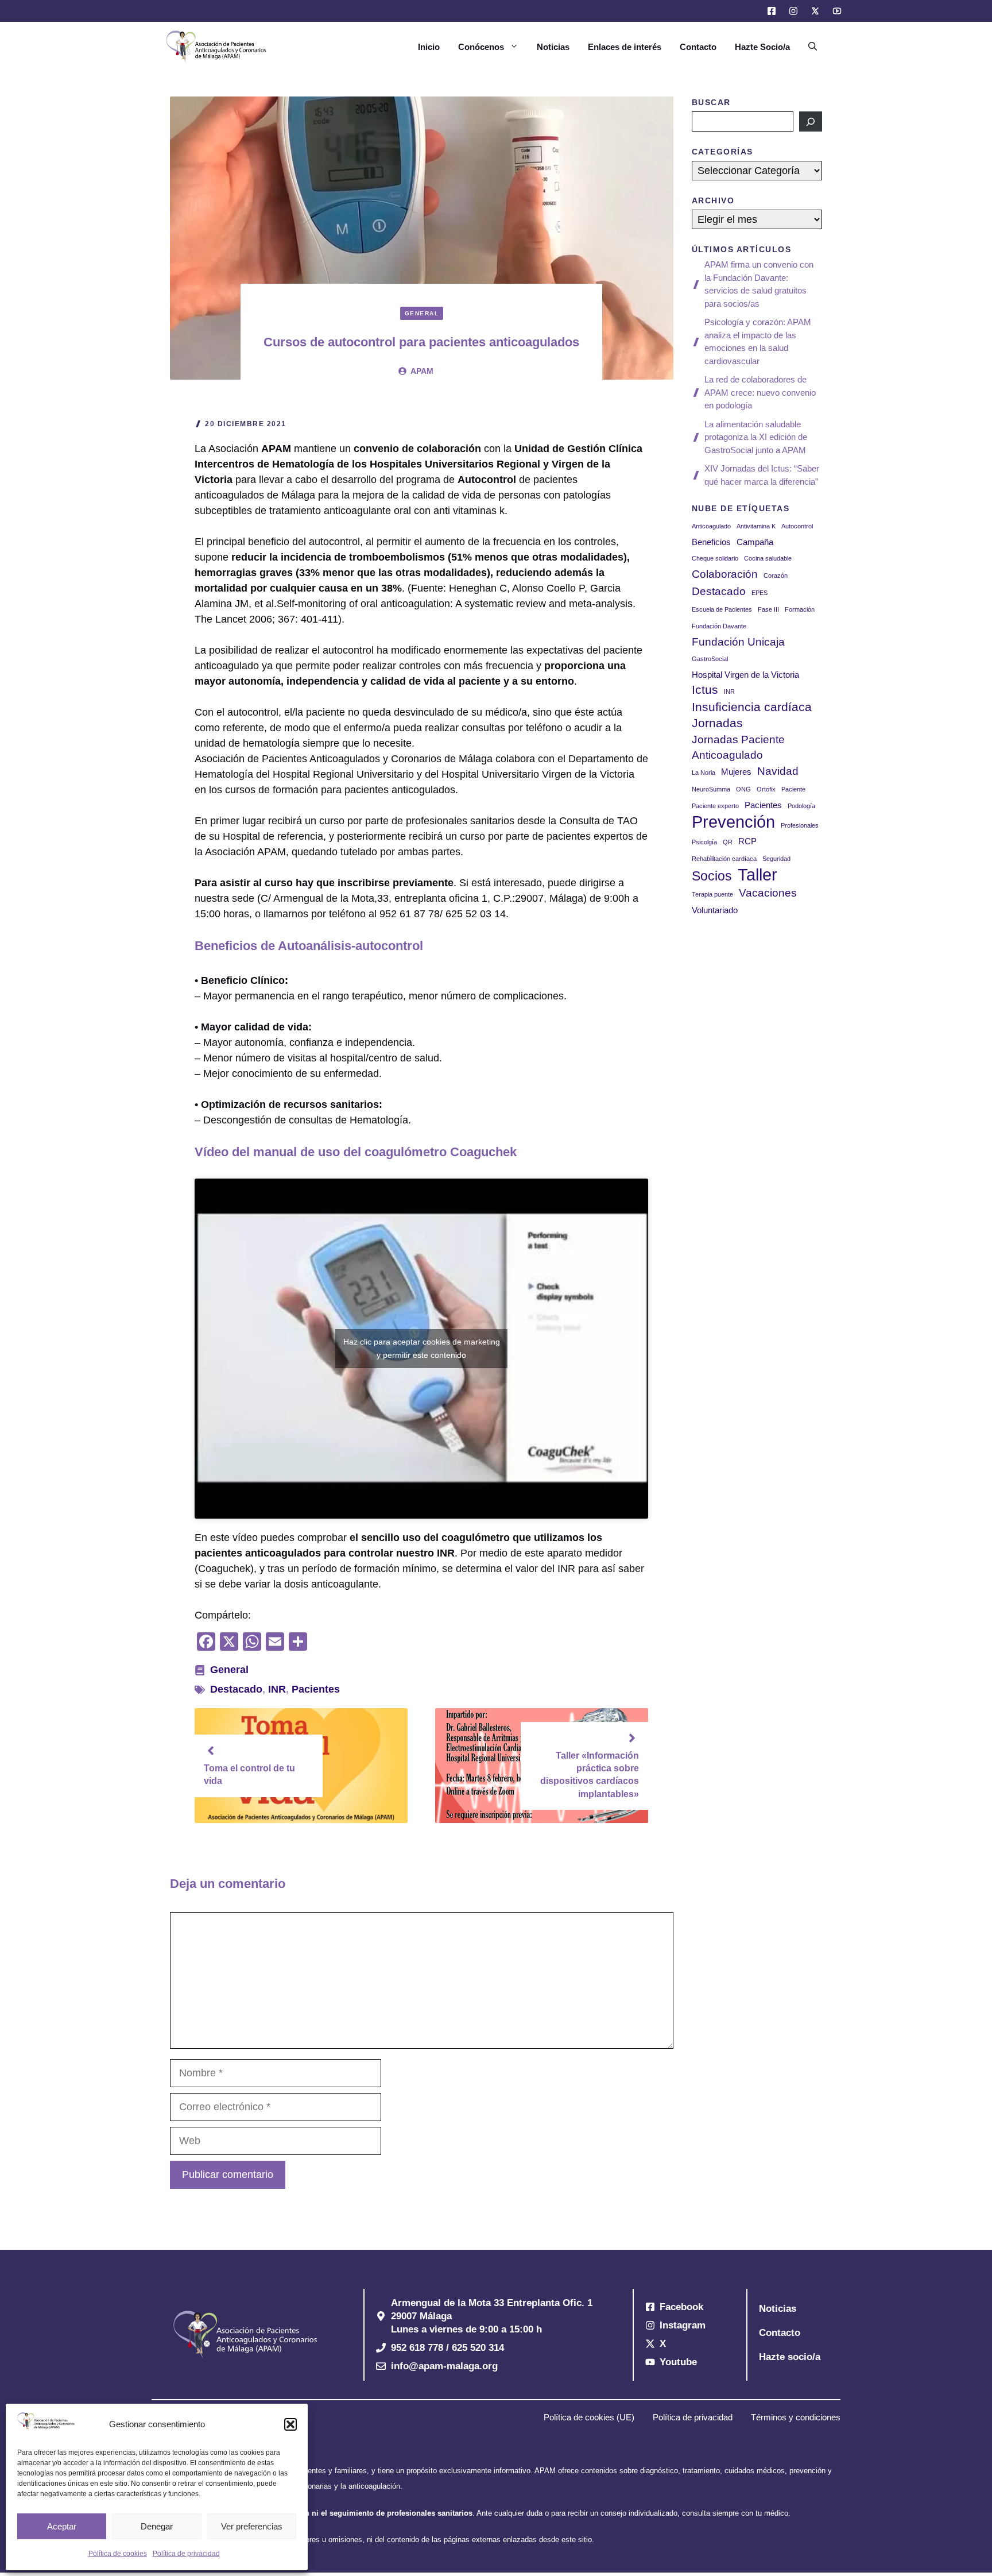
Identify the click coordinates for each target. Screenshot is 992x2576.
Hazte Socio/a (762, 47)
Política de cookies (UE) (589, 2417)
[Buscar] (811, 121)
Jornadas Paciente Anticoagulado (738, 747)
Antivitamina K (756, 526)
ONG (743, 789)
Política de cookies (118, 2554)
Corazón (776, 576)
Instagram (683, 2325)
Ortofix (766, 789)
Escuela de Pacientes (722, 609)
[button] (290, 2424)
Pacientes (316, 1689)
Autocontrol (797, 526)
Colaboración (725, 574)
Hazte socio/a (790, 2357)
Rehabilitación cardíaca (724, 859)
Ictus (705, 690)
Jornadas (717, 723)
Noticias (553, 47)
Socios (712, 876)
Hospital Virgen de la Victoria (745, 675)
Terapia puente (712, 894)
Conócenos (481, 47)
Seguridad (776, 859)
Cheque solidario (715, 558)
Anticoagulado (711, 526)
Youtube (678, 2362)
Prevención (733, 822)
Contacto (698, 47)
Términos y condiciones (796, 2417)
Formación (800, 609)
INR (277, 1689)
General (422, 313)
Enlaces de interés (625, 47)
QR (728, 842)
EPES (759, 593)
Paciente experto (715, 806)
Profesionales (800, 825)
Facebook (681, 2307)
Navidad (778, 771)
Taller (757, 874)
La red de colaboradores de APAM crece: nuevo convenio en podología (760, 392)
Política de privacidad (186, 2554)
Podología (801, 806)
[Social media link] (771, 11)
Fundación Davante (719, 626)
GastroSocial (710, 659)
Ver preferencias (252, 2526)
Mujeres (736, 772)
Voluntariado (715, 910)
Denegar (157, 2526)
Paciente (793, 789)
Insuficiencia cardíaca (752, 707)
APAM (422, 371)
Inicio (429, 47)
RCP (747, 841)
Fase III (768, 609)
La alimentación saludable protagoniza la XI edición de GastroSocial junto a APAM (756, 437)
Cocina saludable (768, 558)
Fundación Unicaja (738, 642)
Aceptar (62, 2526)
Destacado (236, 1689)
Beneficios (711, 542)
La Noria (704, 773)
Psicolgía (704, 842)
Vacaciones (768, 893)
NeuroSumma (711, 789)
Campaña (755, 542)
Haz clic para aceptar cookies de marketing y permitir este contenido (422, 1348)
